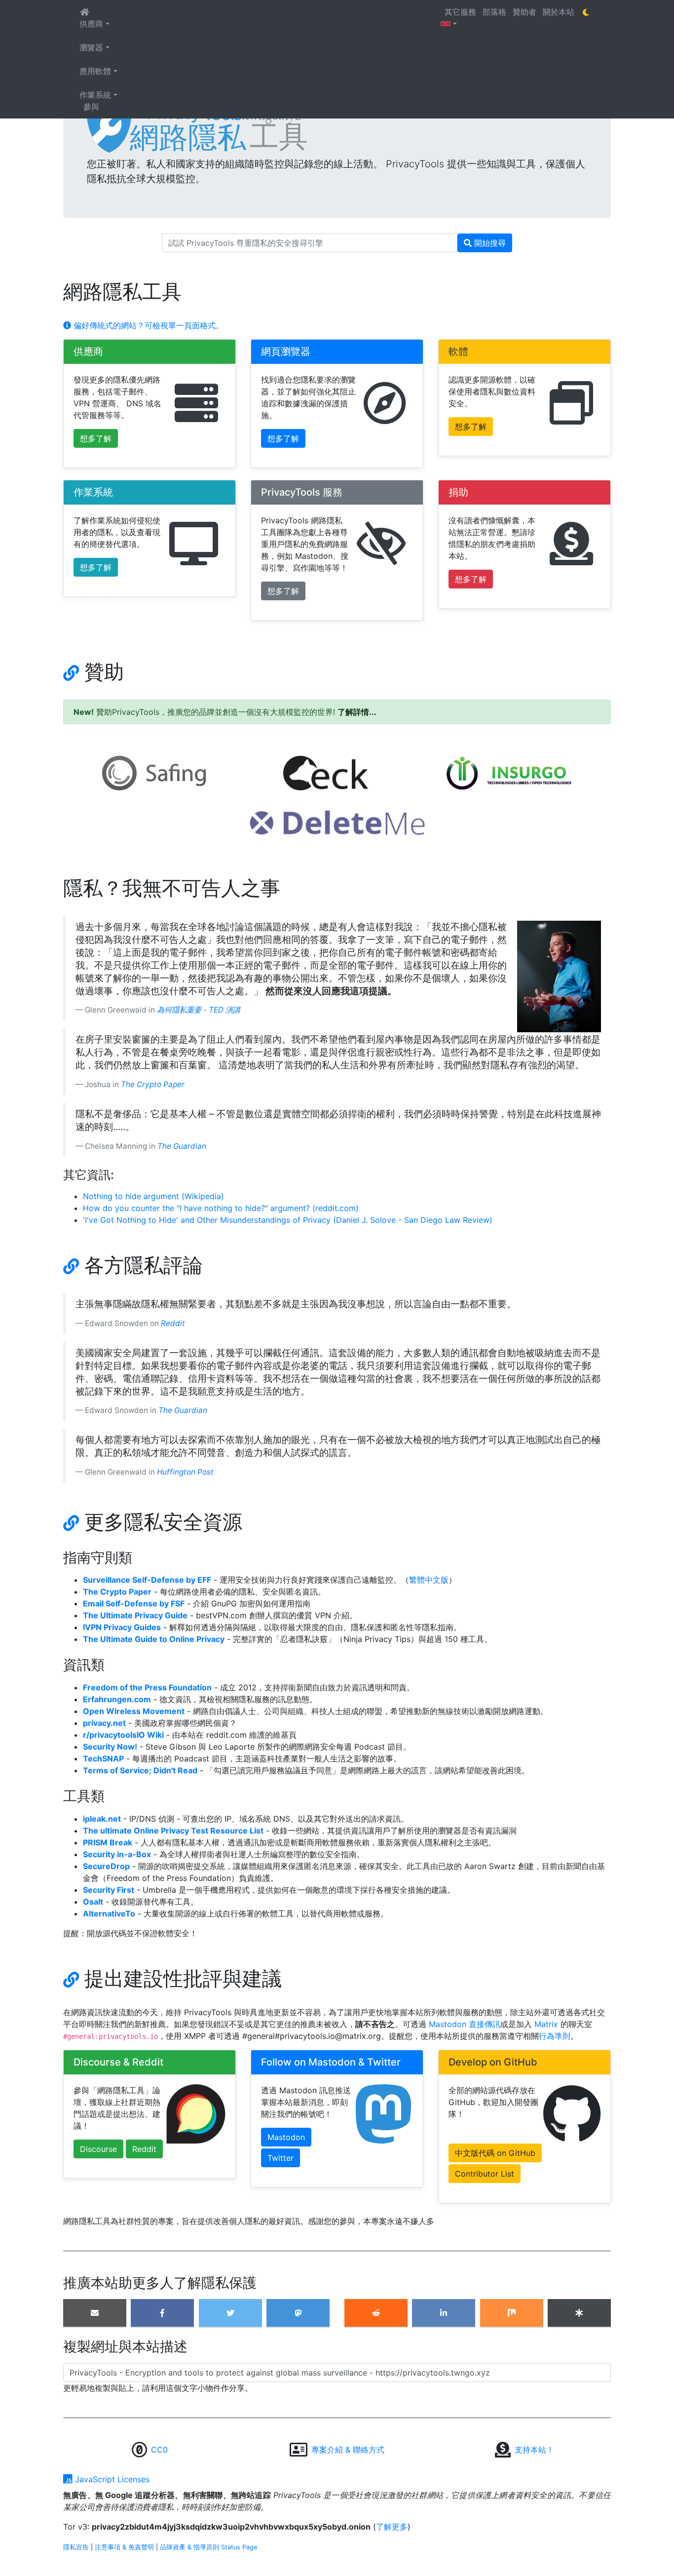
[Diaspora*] (579, 2313)
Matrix (546, 2024)
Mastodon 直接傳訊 (463, 2024)
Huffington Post (185, 1472)
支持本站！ (534, 2450)
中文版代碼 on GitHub (495, 2153)
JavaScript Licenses (111, 2479)
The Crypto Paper (153, 1084)
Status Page (239, 2547)
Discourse (98, 2149)
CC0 (159, 2450)
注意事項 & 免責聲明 (124, 2547)
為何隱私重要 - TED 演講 (199, 1010)
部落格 (496, 12)
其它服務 (462, 12)
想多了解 (96, 438)
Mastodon (286, 2137)
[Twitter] (230, 2313)
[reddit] (376, 2313)
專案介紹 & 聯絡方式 (348, 2450)
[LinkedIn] (444, 2313)
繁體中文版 (429, 1580)
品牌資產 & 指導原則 (189, 2547)
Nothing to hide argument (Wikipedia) (153, 1196)
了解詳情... (357, 712)
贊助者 (526, 12)
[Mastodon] (298, 2313)
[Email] (95, 2313)
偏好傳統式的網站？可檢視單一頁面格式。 (147, 325)
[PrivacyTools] (337, 128)
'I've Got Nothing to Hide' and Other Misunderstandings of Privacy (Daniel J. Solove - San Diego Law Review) (288, 1220)
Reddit (173, 1323)
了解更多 (392, 2527)
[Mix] (512, 2313)
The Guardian (182, 1146)
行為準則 (555, 2036)
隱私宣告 (76, 2547)
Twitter (281, 2158)
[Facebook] (162, 2313)
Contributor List (485, 2174)
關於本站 (560, 12)
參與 (91, 107)
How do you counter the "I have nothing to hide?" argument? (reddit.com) (221, 1208)
